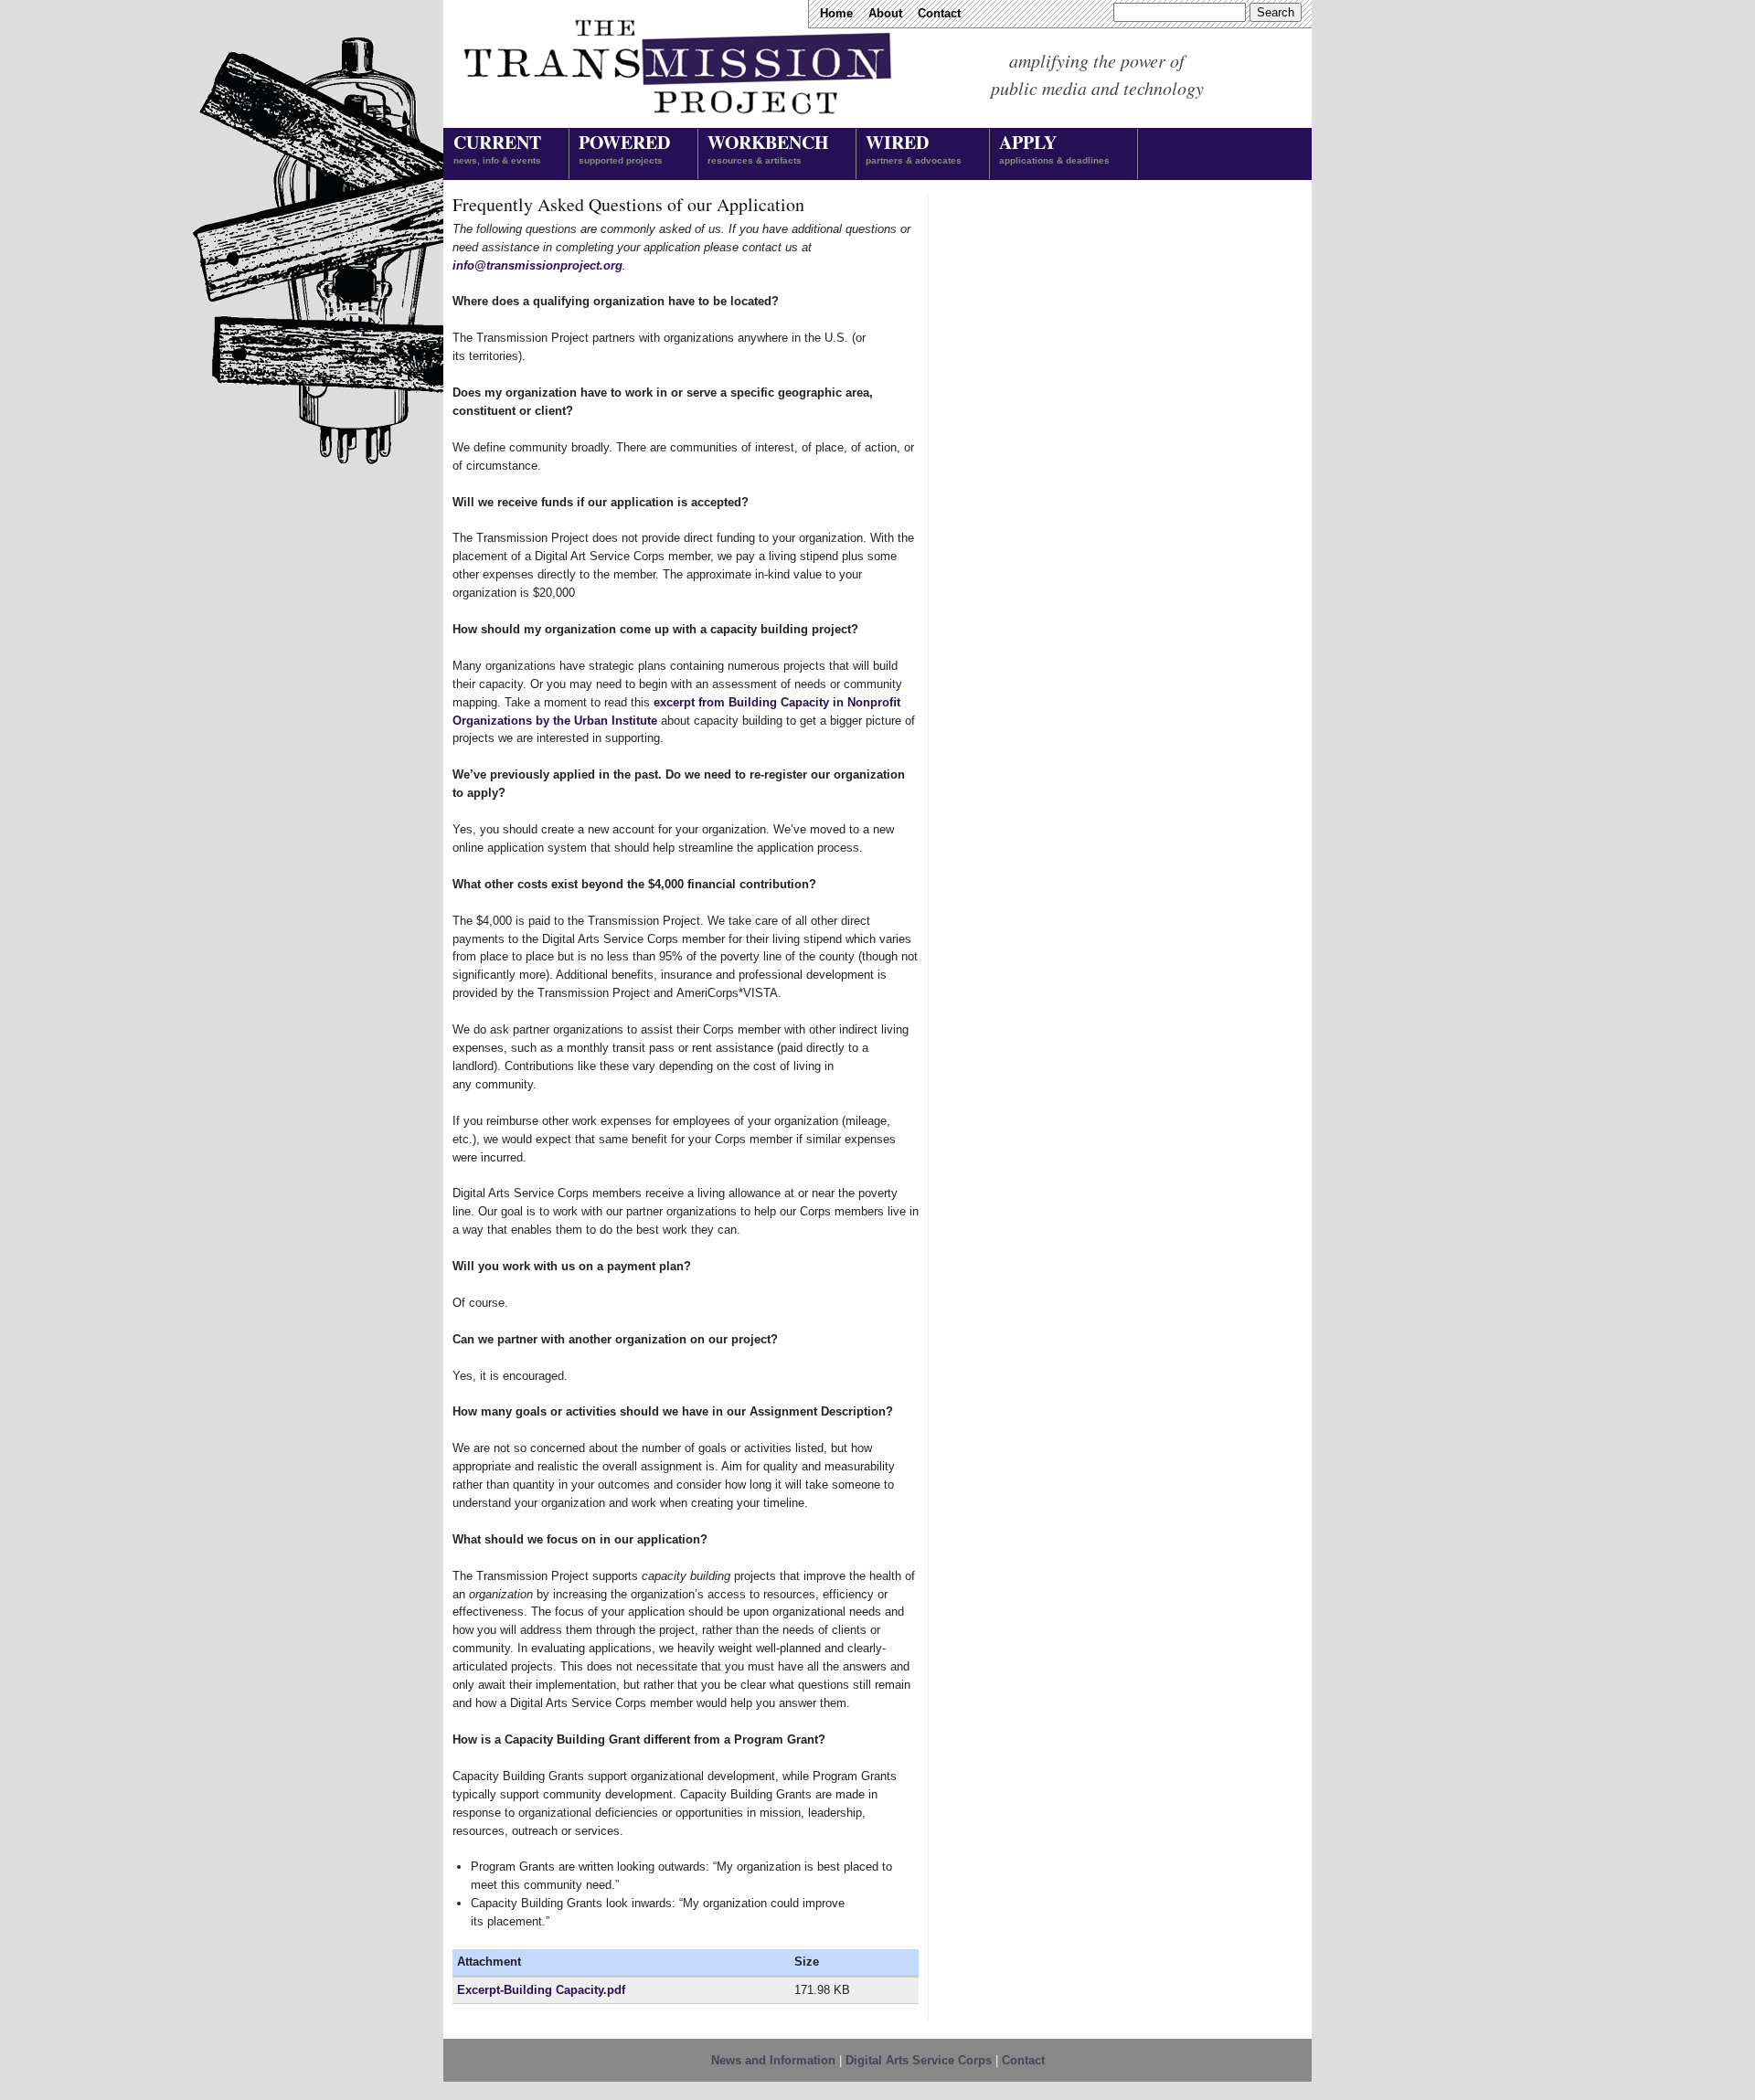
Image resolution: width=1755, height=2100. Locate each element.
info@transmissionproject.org (537, 265)
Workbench (768, 147)
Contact (939, 13)
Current (497, 147)
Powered (624, 147)
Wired (914, 147)
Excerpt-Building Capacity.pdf (541, 1990)
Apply (1054, 147)
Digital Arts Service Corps (919, 2060)
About (885, 13)
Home (836, 13)
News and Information (773, 2060)
